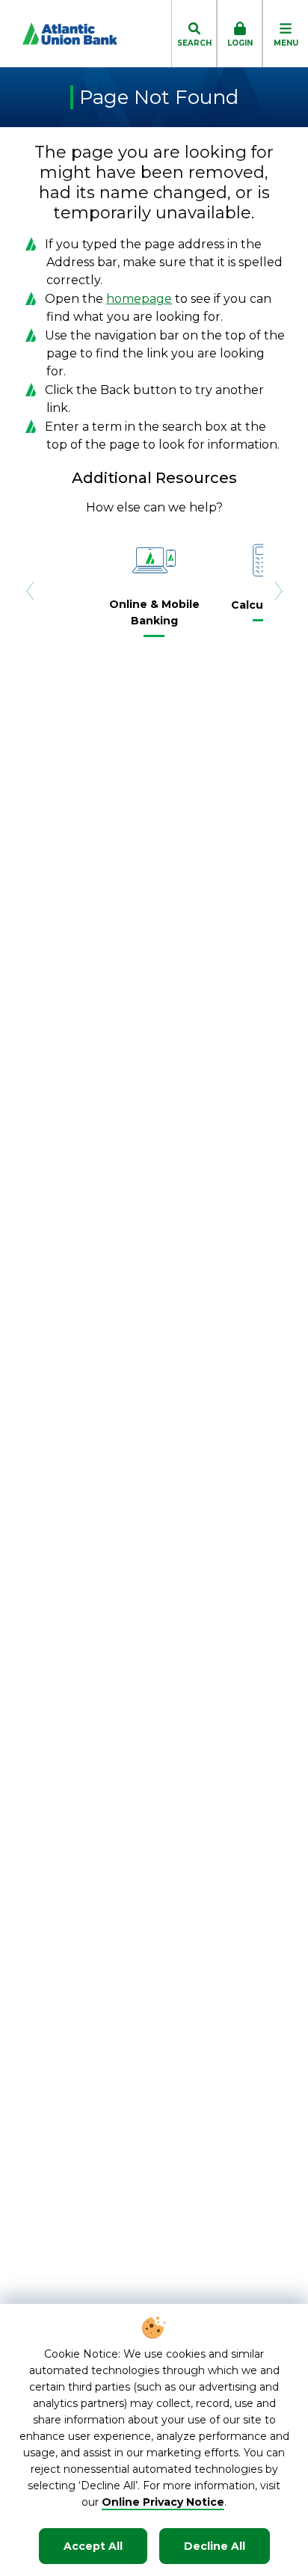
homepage (139, 299)
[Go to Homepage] (59, 34)
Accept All (93, 2546)
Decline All (215, 2546)
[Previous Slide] (30, 591)
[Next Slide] (278, 591)
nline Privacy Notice (168, 2502)
